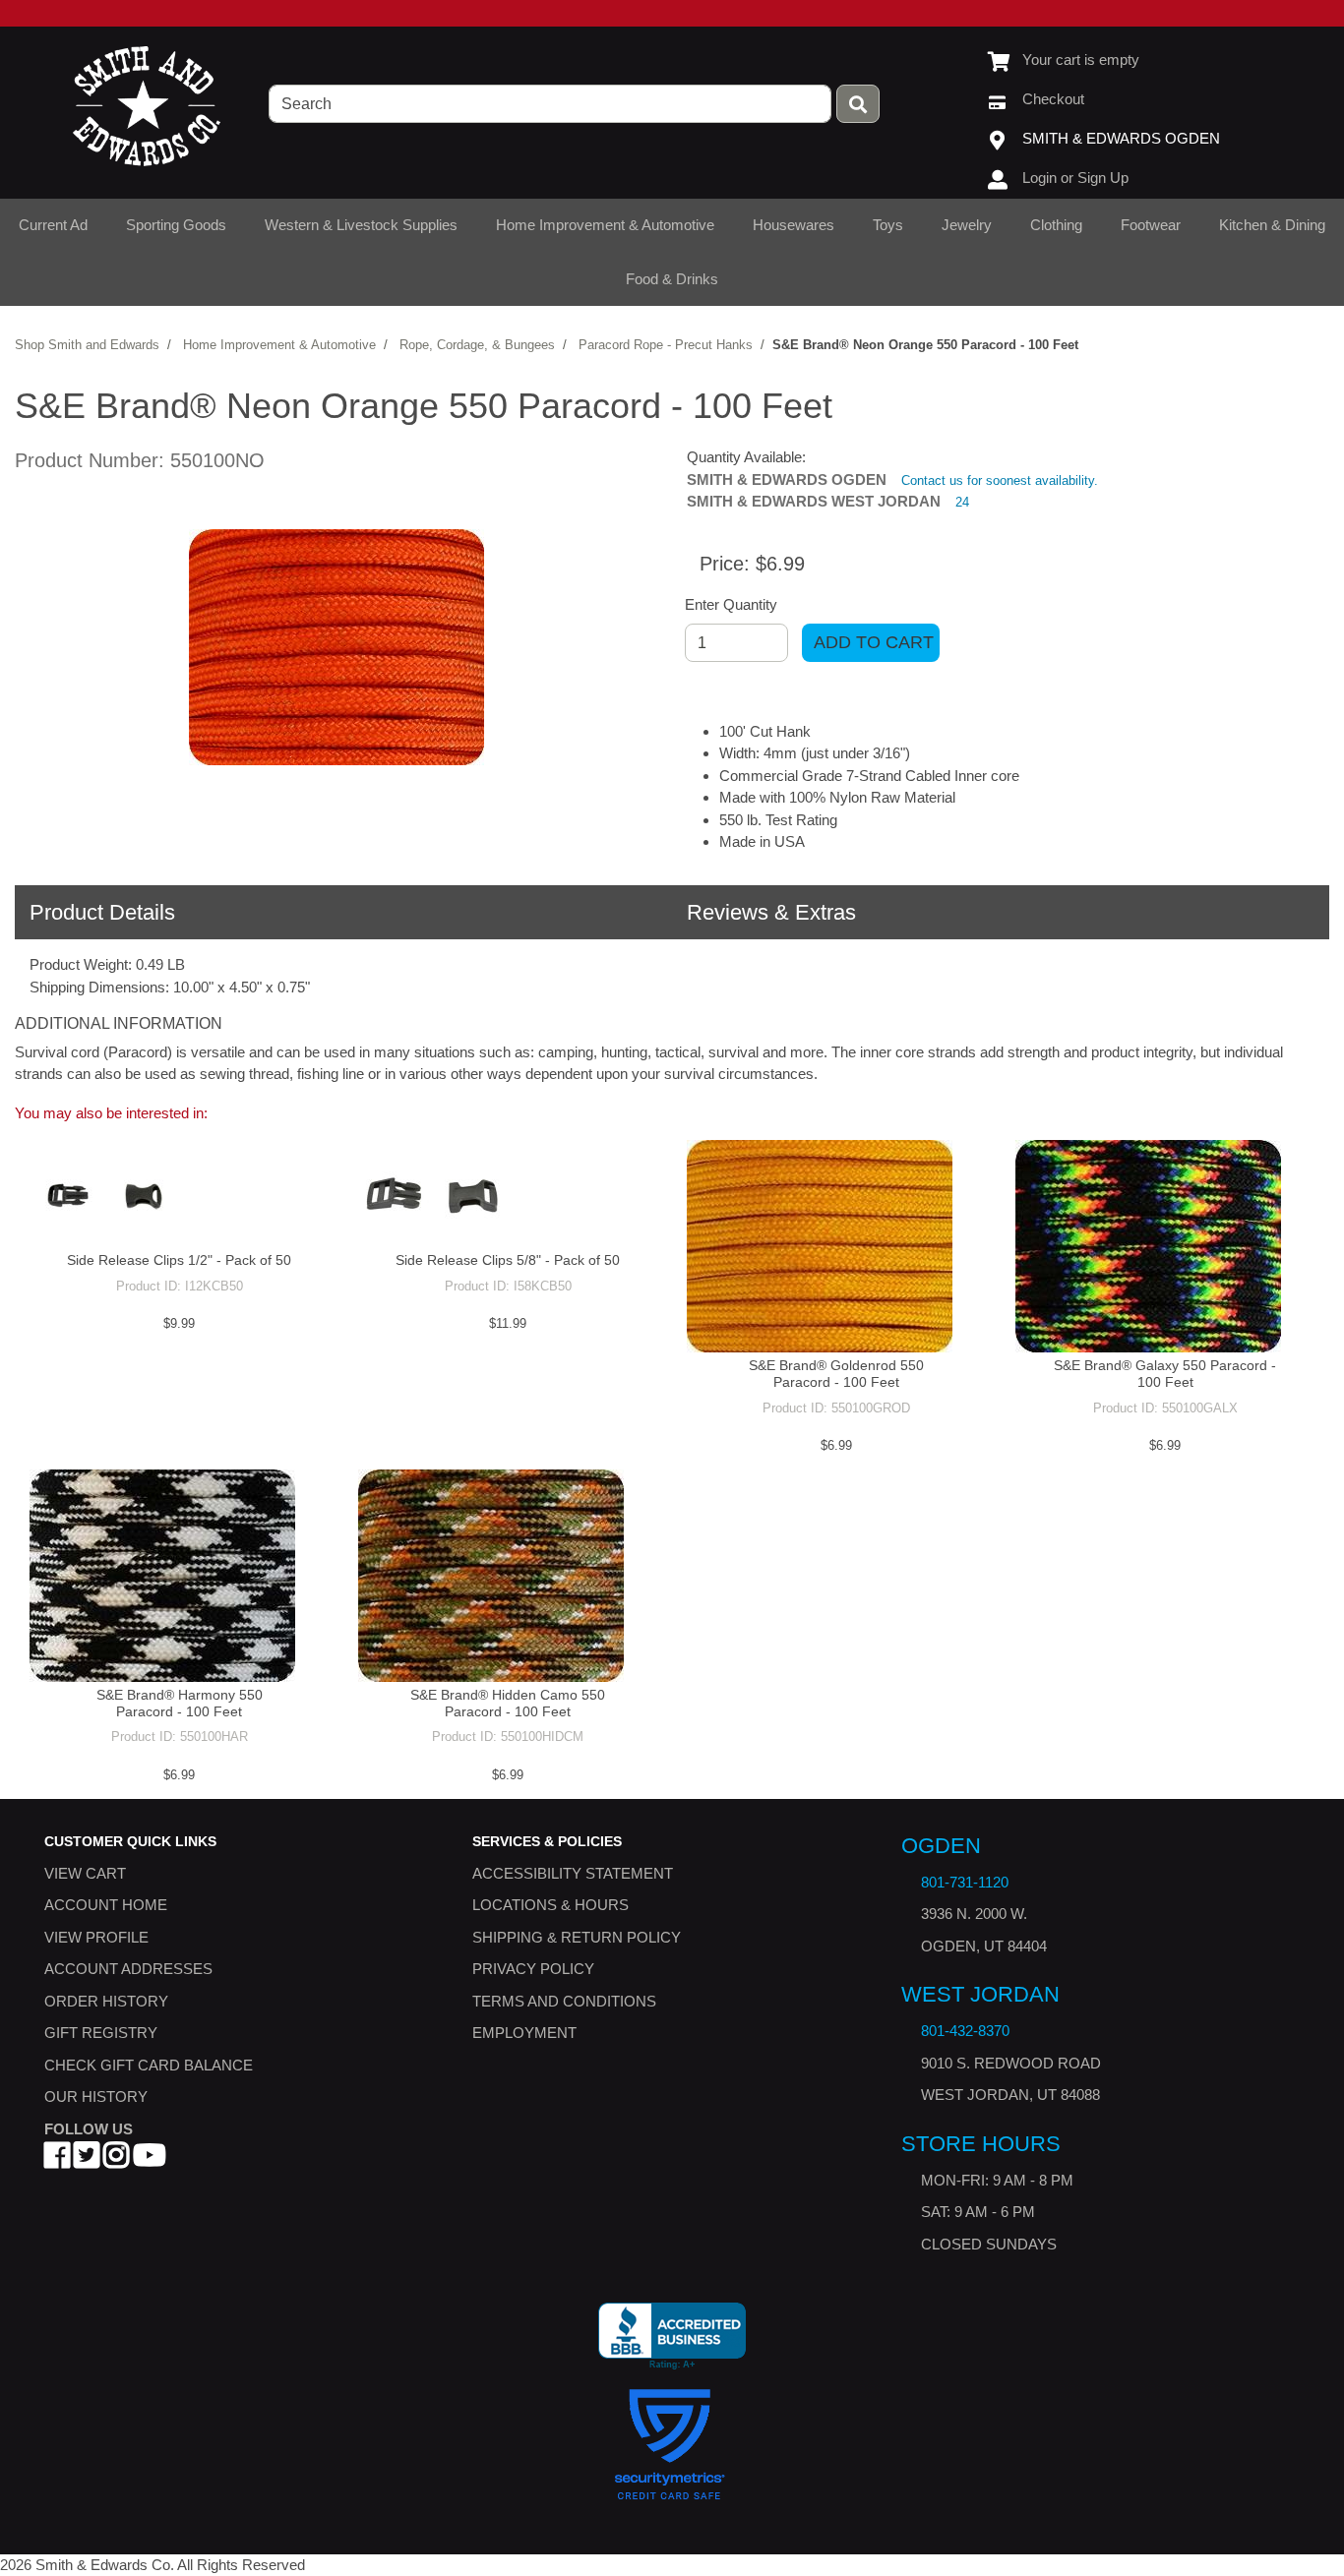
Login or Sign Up (1075, 178)
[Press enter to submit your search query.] (858, 104)
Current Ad (53, 225)
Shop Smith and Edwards (87, 345)
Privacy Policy (533, 1969)
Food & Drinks (672, 279)
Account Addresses (128, 1969)
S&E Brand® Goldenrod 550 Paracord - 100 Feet (836, 1374)
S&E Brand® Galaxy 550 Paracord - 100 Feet (1165, 1374)
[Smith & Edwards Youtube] (150, 2160)
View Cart (85, 1872)
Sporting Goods (176, 225)
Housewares (794, 225)
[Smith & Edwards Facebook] (57, 2160)
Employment (524, 2033)
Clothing (1056, 225)
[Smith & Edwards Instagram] (116, 2160)
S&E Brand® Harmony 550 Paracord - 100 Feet (180, 1703)
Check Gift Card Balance (149, 2064)
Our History (96, 2097)
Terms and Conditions (564, 2000)
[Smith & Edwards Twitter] (87, 2160)
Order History (106, 2000)
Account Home (106, 1905)
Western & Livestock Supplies (361, 225)
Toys (888, 225)
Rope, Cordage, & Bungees (477, 345)
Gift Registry (101, 2033)
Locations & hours (550, 1905)
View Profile (96, 1936)
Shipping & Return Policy (577, 1936)
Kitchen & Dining (1272, 225)
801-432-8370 (965, 2031)
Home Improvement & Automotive (605, 225)
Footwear (1151, 225)
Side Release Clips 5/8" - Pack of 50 (508, 1260)
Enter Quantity (731, 604)
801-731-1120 (965, 1882)
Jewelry (967, 225)
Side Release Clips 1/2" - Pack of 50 (179, 1260)
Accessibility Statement (573, 1872)
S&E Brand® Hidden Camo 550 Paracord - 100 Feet (508, 1703)
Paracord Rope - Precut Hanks (666, 345)
